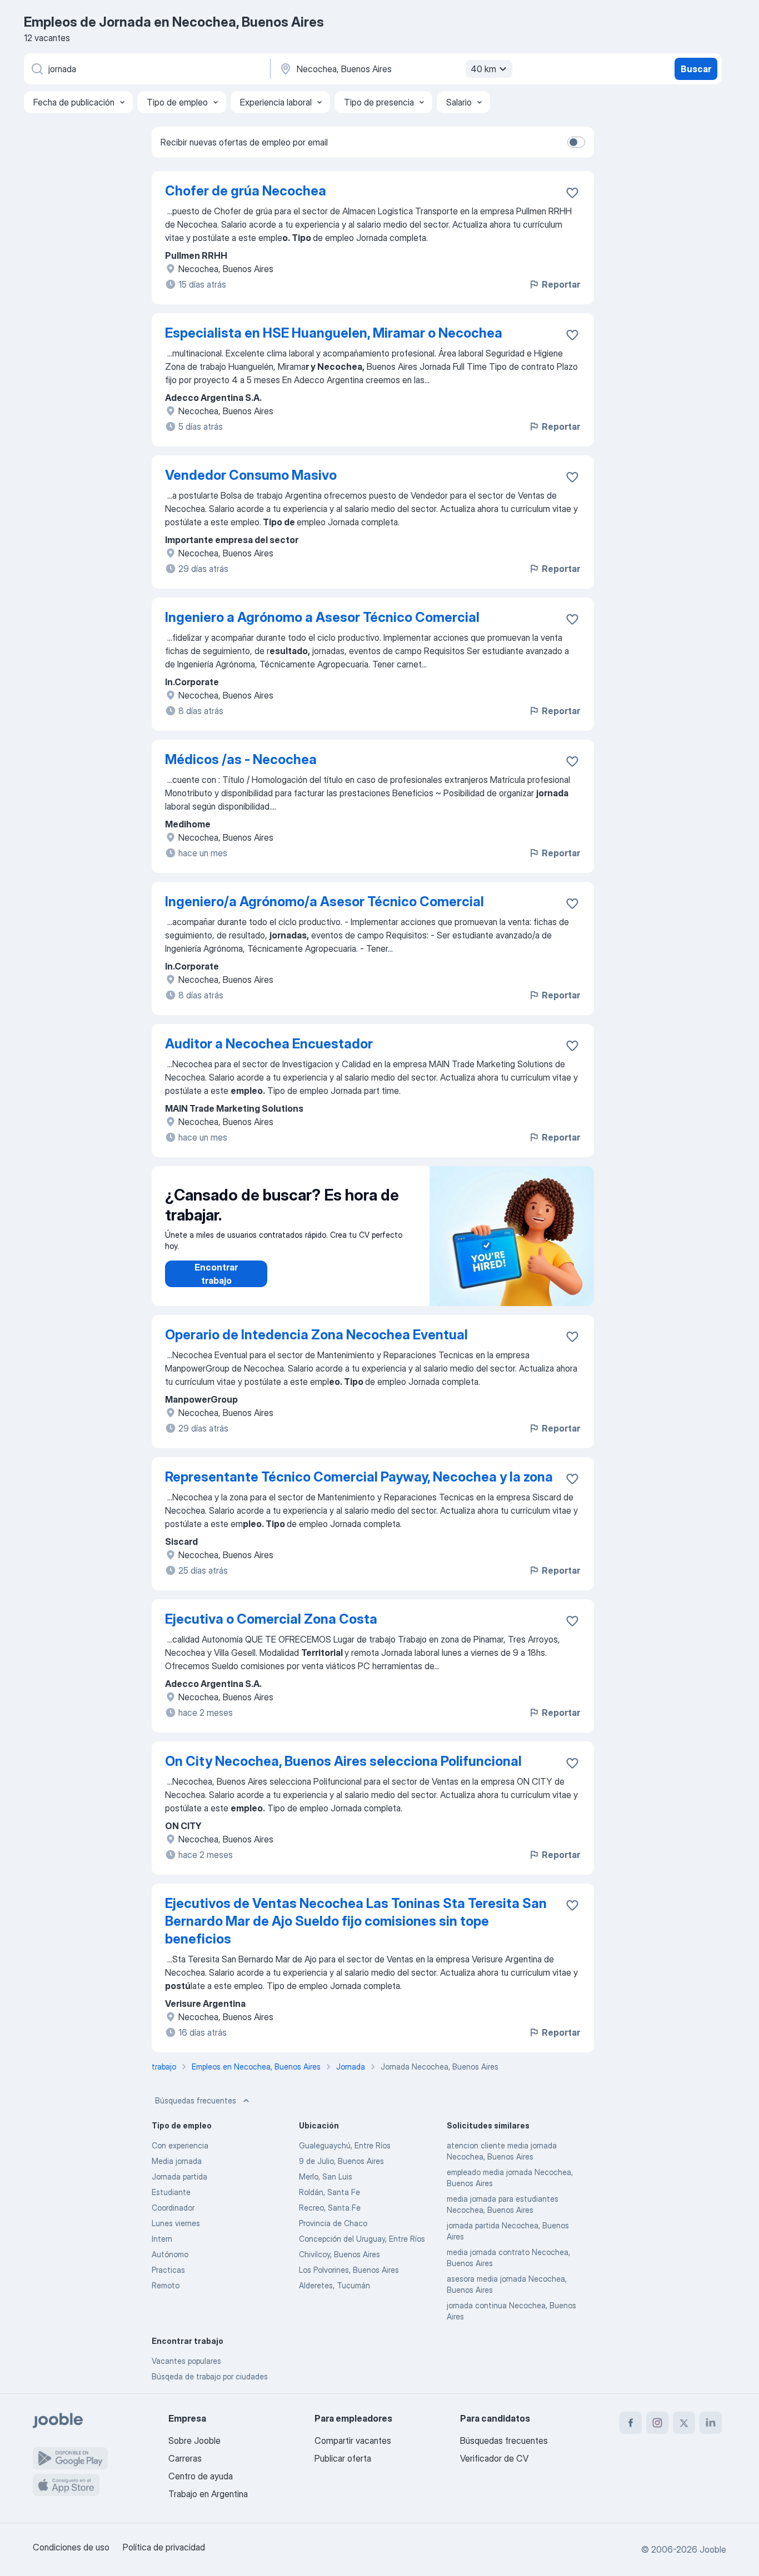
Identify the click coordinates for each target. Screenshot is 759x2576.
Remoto (166, 2285)
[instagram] (657, 2423)
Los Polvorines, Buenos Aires (349, 2270)
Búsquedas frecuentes (196, 2100)
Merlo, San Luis (326, 2176)
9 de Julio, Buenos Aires (341, 2161)
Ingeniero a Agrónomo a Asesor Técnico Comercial (322, 617)
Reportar (561, 284)
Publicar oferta (343, 2458)
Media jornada (177, 2161)
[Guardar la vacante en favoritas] (572, 193)
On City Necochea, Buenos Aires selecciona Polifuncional (343, 1761)
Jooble (713, 2549)
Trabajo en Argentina (208, 2494)
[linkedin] (711, 2423)
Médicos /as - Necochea (241, 759)
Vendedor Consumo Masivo (251, 475)
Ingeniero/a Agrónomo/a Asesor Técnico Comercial (324, 902)
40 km (483, 69)
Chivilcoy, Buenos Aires (339, 2254)
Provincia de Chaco (333, 2223)
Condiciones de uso (71, 2547)
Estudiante (171, 2192)
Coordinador (173, 2208)
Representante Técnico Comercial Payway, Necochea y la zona (359, 1477)
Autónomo (170, 2254)
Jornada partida (179, 2176)
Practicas (168, 2270)
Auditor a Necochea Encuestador (269, 1044)
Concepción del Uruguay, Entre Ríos (362, 2239)
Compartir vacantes (353, 2441)
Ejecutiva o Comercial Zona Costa (271, 1619)
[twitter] (684, 2423)
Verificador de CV (494, 2458)
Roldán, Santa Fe (329, 2192)
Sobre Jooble (194, 2441)
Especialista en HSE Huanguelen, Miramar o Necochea (334, 333)
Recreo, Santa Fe (330, 2208)
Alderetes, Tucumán (334, 2285)
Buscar (696, 69)
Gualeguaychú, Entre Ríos (345, 2145)
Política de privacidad (164, 2547)
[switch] (576, 142)
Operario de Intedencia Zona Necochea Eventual (316, 1335)
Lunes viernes (176, 2223)
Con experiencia (180, 2145)
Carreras (185, 2458)
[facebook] (631, 2423)
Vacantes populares (186, 2361)
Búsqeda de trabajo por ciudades (210, 2376)
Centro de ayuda (201, 2476)
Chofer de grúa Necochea (246, 191)
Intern (162, 2239)
